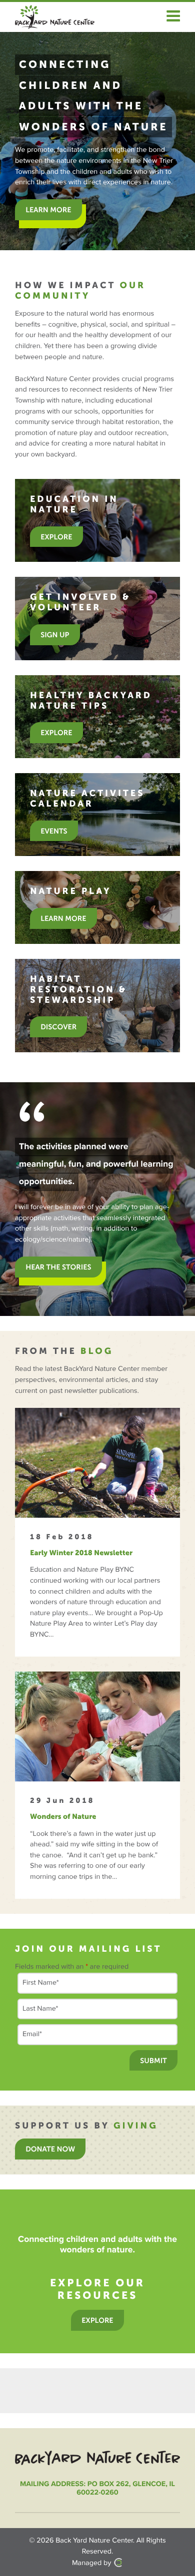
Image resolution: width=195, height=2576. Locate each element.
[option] (97, 141)
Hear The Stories (58, 1267)
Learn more (48, 210)
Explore (56, 537)
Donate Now (50, 2149)
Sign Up (55, 635)
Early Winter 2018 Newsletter (81, 1553)
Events (54, 831)
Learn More (63, 918)
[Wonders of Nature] (97, 1726)
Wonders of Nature (63, 1816)
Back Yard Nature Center (94, 2541)
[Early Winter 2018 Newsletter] (97, 1463)
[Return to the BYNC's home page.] (97, 2458)
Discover (58, 1027)
